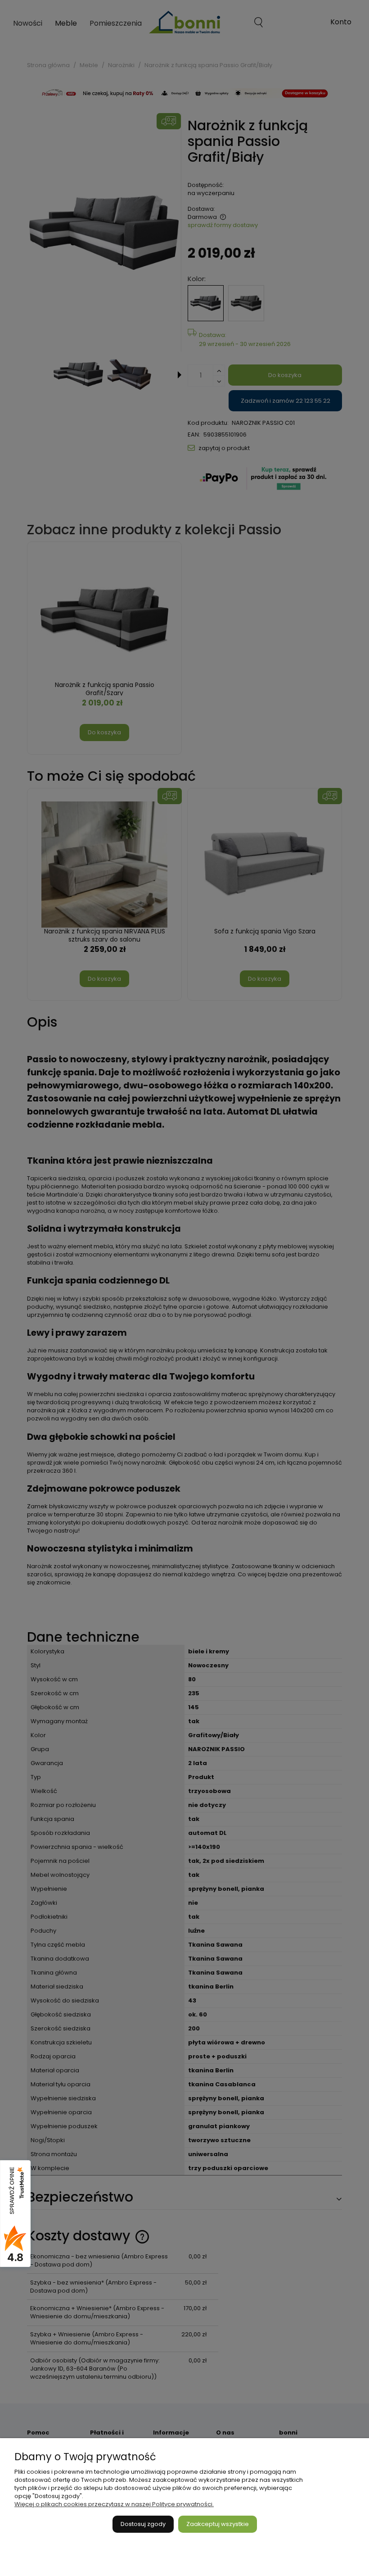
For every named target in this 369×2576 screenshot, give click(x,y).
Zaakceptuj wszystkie (218, 2524)
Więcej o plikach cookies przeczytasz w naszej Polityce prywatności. (114, 2504)
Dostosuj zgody (143, 2524)
